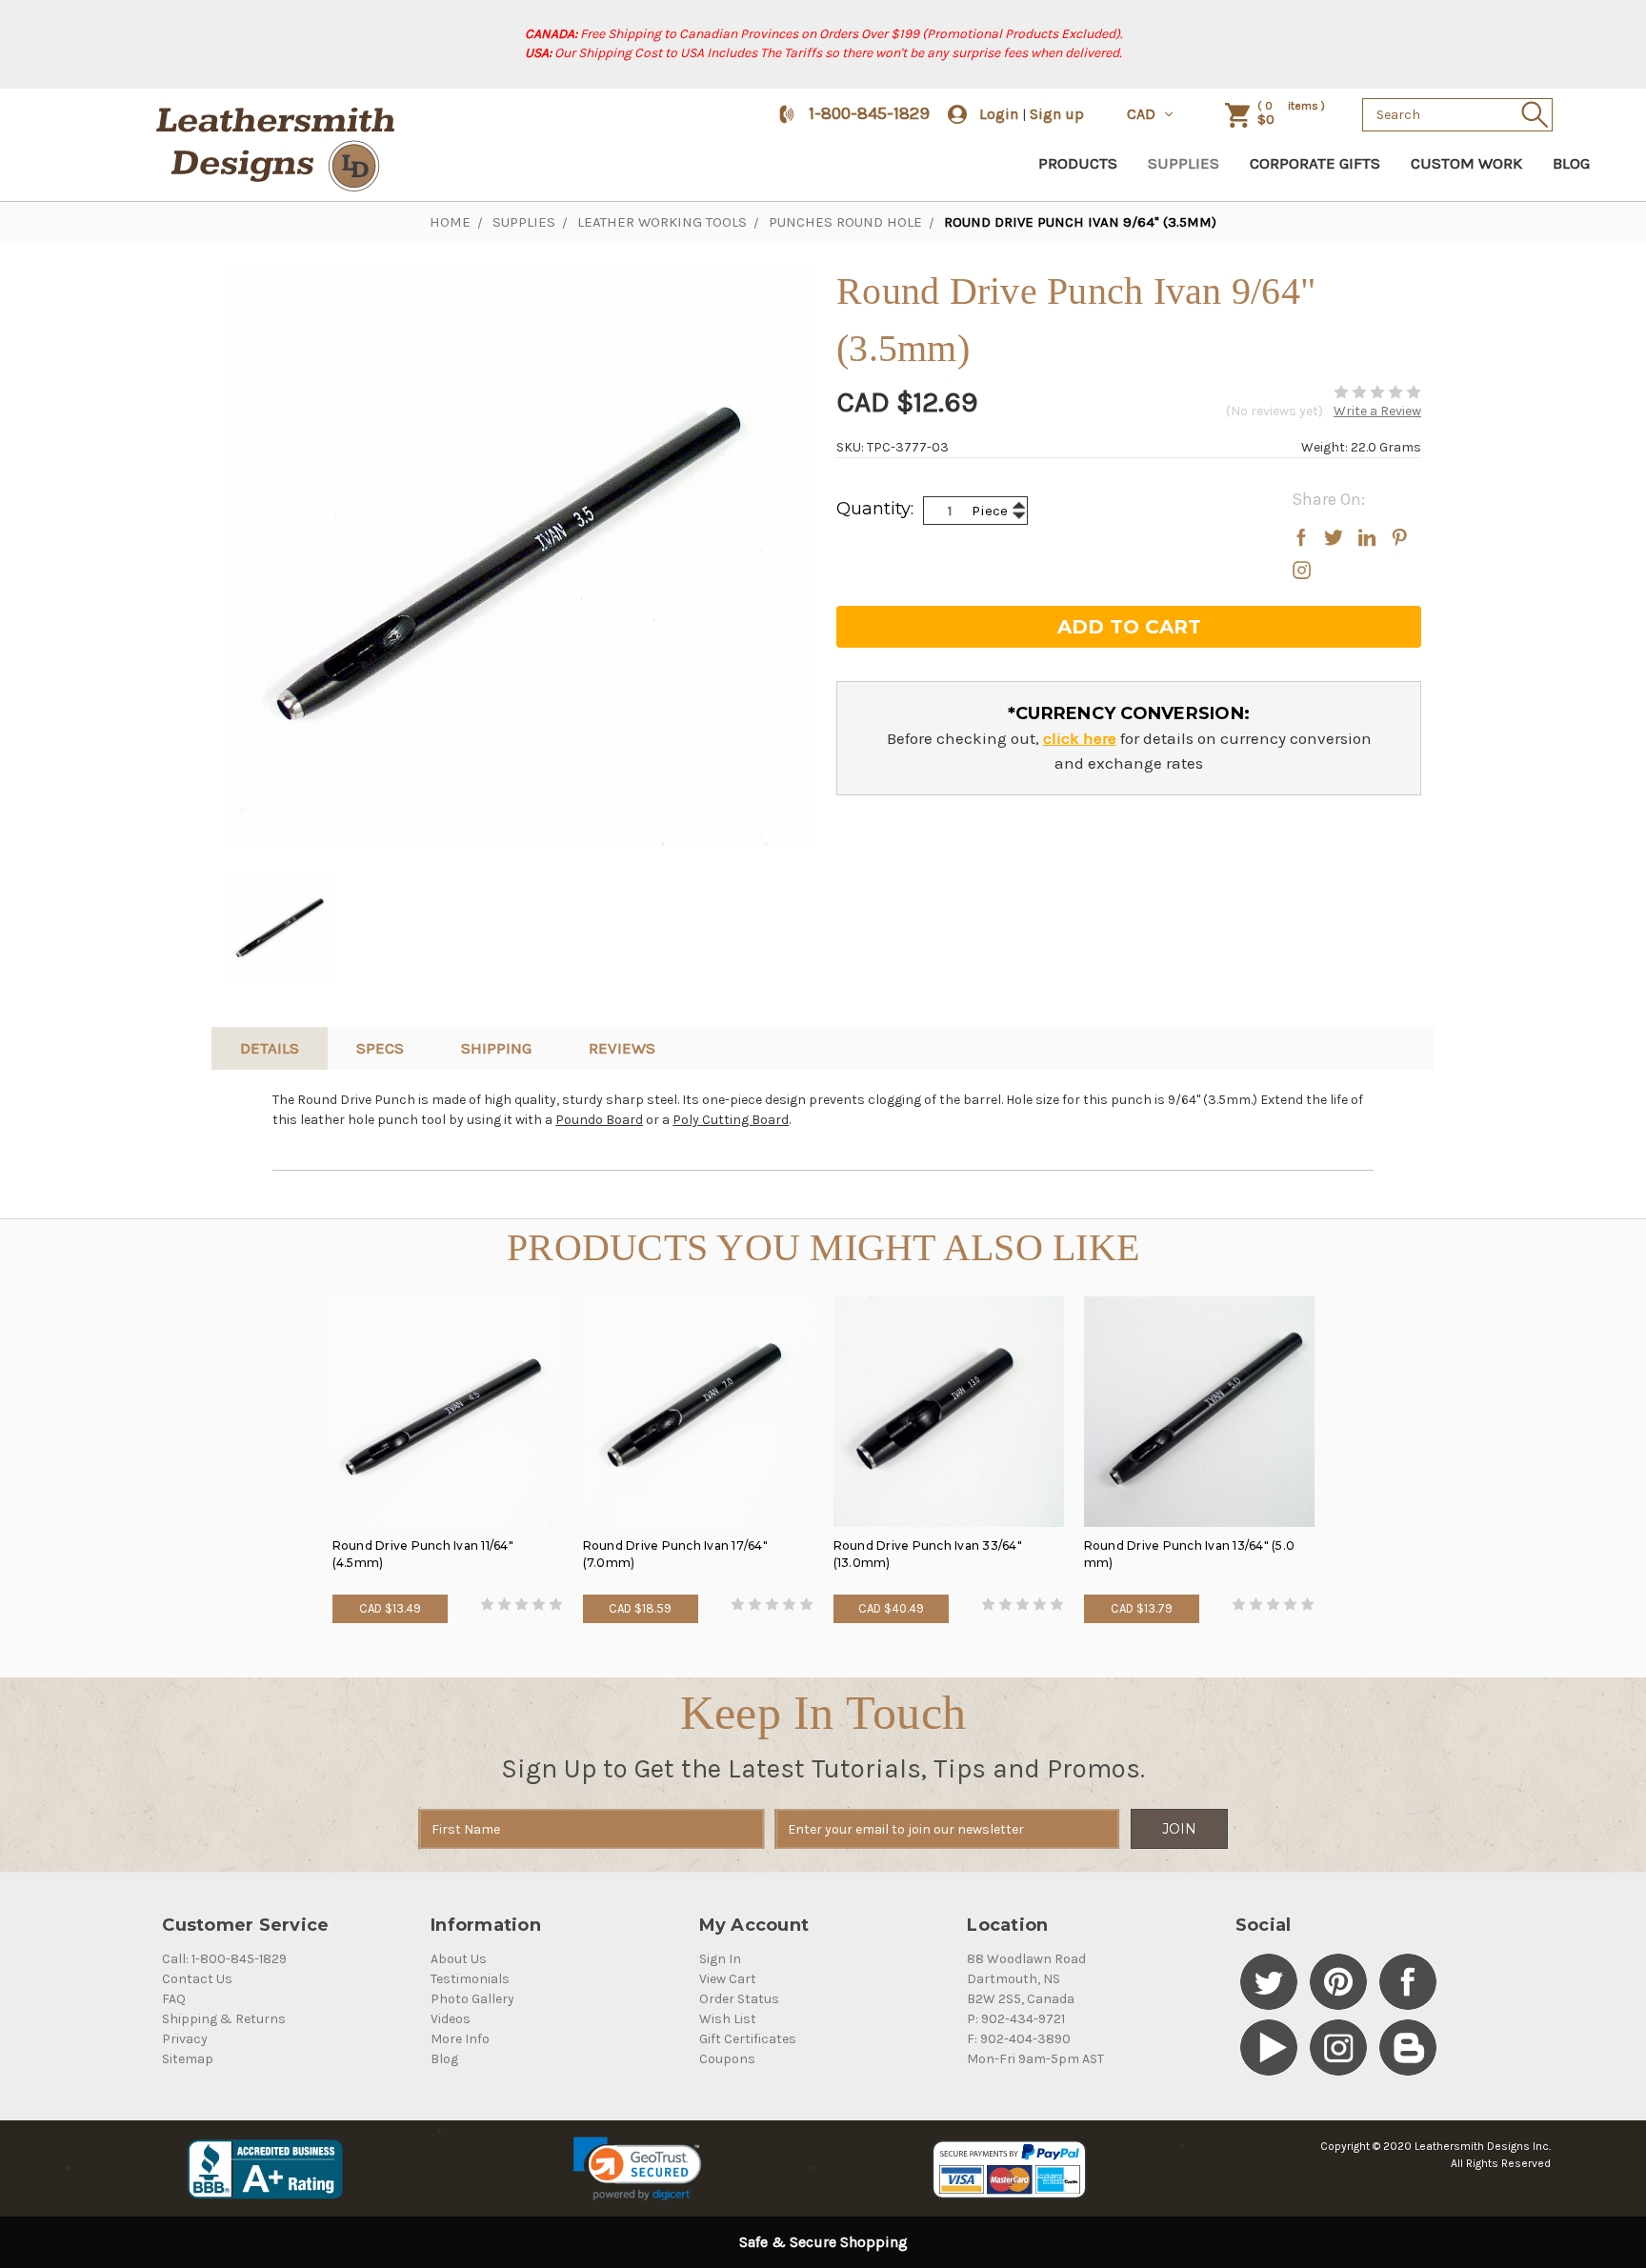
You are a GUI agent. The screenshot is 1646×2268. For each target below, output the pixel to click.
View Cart (728, 1979)
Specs (380, 1048)
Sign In (720, 1959)
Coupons (727, 2059)
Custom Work (1466, 163)
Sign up (1057, 114)
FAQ (174, 1999)
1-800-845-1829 (869, 113)
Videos (451, 2019)
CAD (1143, 114)
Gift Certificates (748, 2039)
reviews (622, 1048)
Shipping (496, 1048)
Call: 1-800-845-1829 (224, 1959)
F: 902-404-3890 (1019, 2039)
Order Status (739, 1999)
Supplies (1184, 163)
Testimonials (470, 1979)
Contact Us (197, 1979)
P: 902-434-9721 (1016, 2019)
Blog (1571, 163)
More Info (460, 2039)
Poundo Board (599, 1120)
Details (270, 1048)
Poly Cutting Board (731, 1120)
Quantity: (875, 509)
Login (999, 114)
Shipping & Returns (224, 2019)
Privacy (185, 2039)
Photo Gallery (472, 1999)
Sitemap (188, 2059)
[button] (637, 2169)
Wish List (728, 2019)
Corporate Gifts (1315, 163)
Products (1078, 163)
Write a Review (1377, 411)
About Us (459, 1959)
